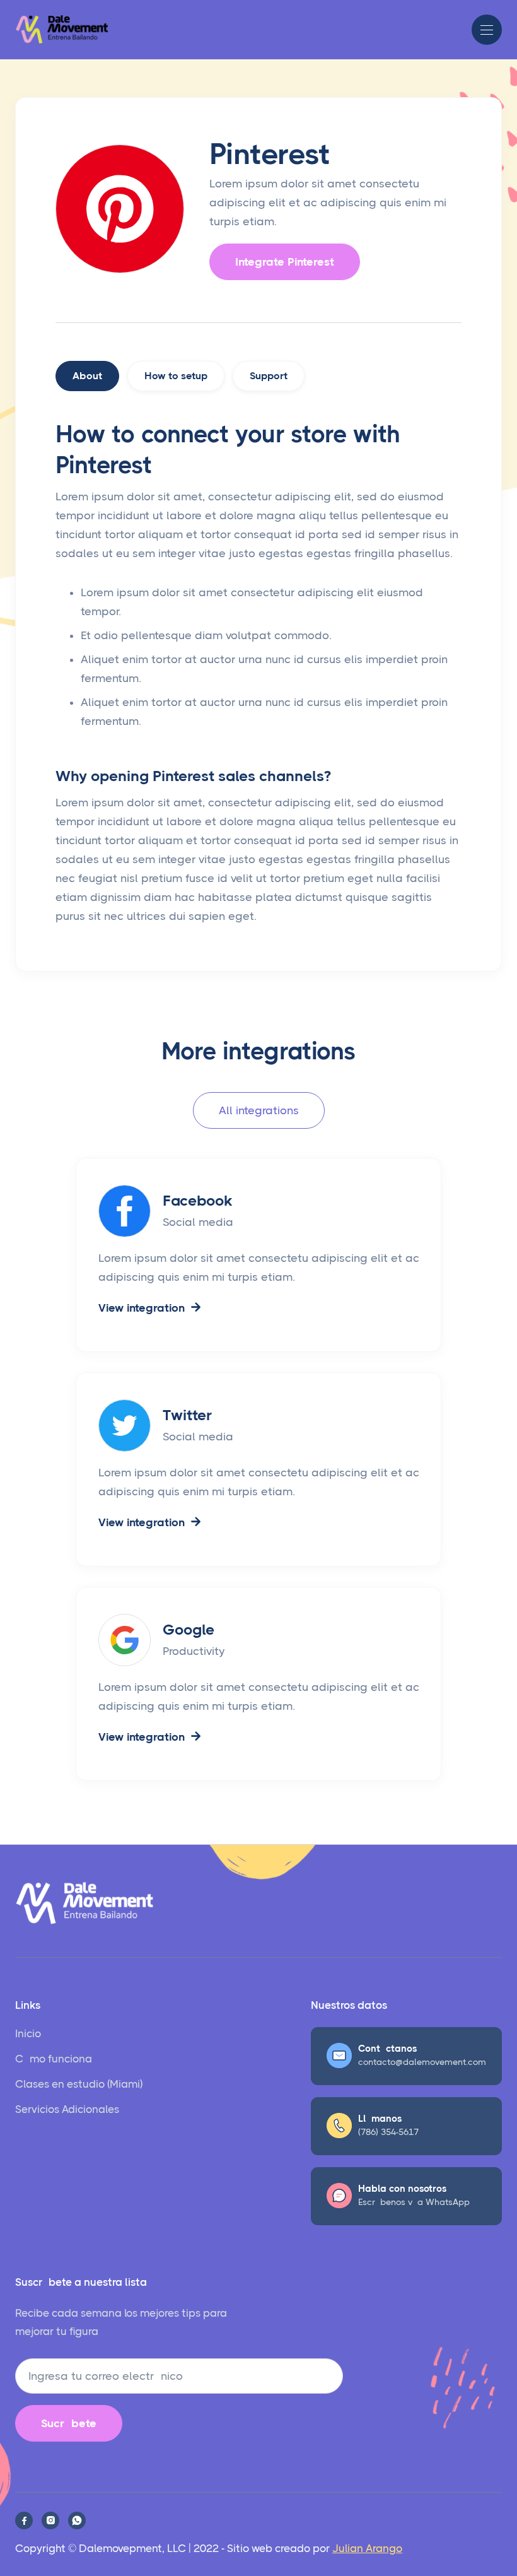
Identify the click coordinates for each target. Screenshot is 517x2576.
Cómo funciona (54, 2059)
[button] (487, 30)
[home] (62, 30)
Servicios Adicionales (67, 2109)
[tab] (87, 376)
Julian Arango (367, 2548)
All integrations (259, 1110)
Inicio (28, 2033)
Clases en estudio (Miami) (79, 2084)
